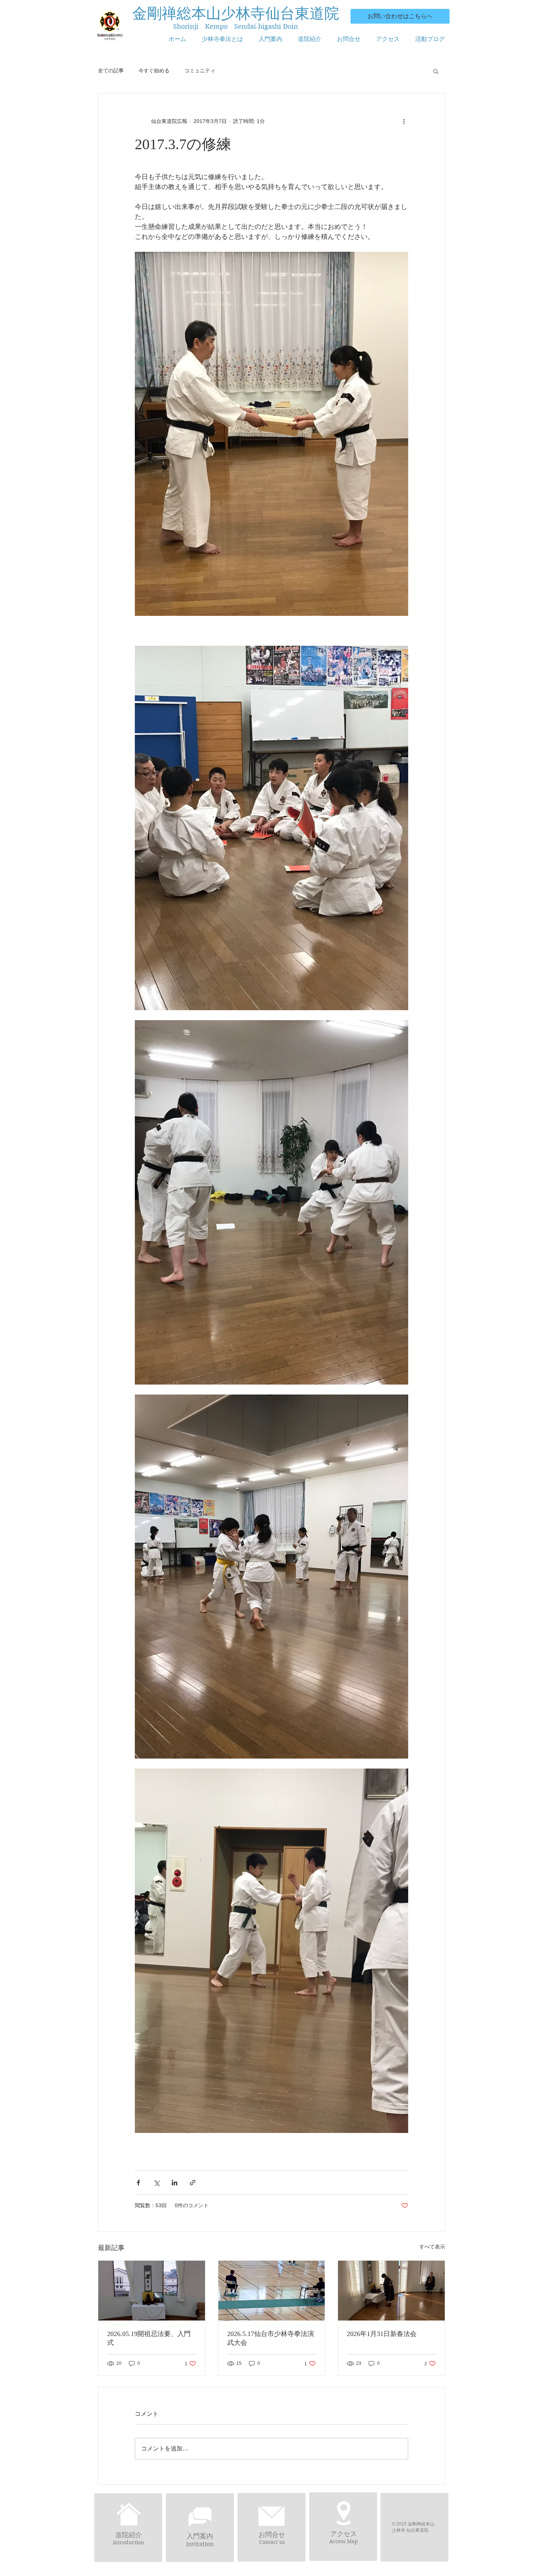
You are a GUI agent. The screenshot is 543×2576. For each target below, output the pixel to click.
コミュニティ (200, 71)
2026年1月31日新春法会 (382, 2334)
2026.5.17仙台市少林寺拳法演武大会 (271, 2338)
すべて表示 (432, 2247)
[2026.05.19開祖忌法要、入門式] (152, 2291)
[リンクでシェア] (193, 2183)
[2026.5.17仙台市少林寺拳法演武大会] (272, 2291)
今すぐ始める (154, 71)
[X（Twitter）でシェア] (156, 2183)
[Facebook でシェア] (138, 2183)
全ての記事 (111, 71)
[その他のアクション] (404, 121)
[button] (436, 71)
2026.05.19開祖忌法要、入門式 (149, 2338)
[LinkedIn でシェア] (175, 2183)
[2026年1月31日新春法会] (391, 2291)
